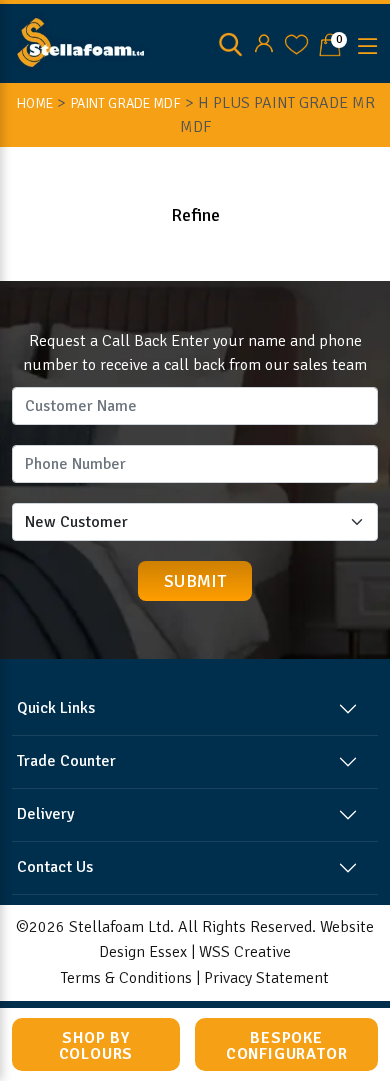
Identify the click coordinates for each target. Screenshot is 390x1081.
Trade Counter (66, 761)
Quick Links (56, 708)
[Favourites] (296, 44)
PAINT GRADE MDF (125, 103)
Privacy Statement (266, 978)
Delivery (45, 814)
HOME (34, 103)
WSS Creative (245, 952)
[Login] (263, 44)
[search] (230, 44)
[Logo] (81, 41)
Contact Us (55, 867)
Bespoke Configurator (287, 1046)
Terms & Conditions (126, 978)
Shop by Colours (96, 1046)
